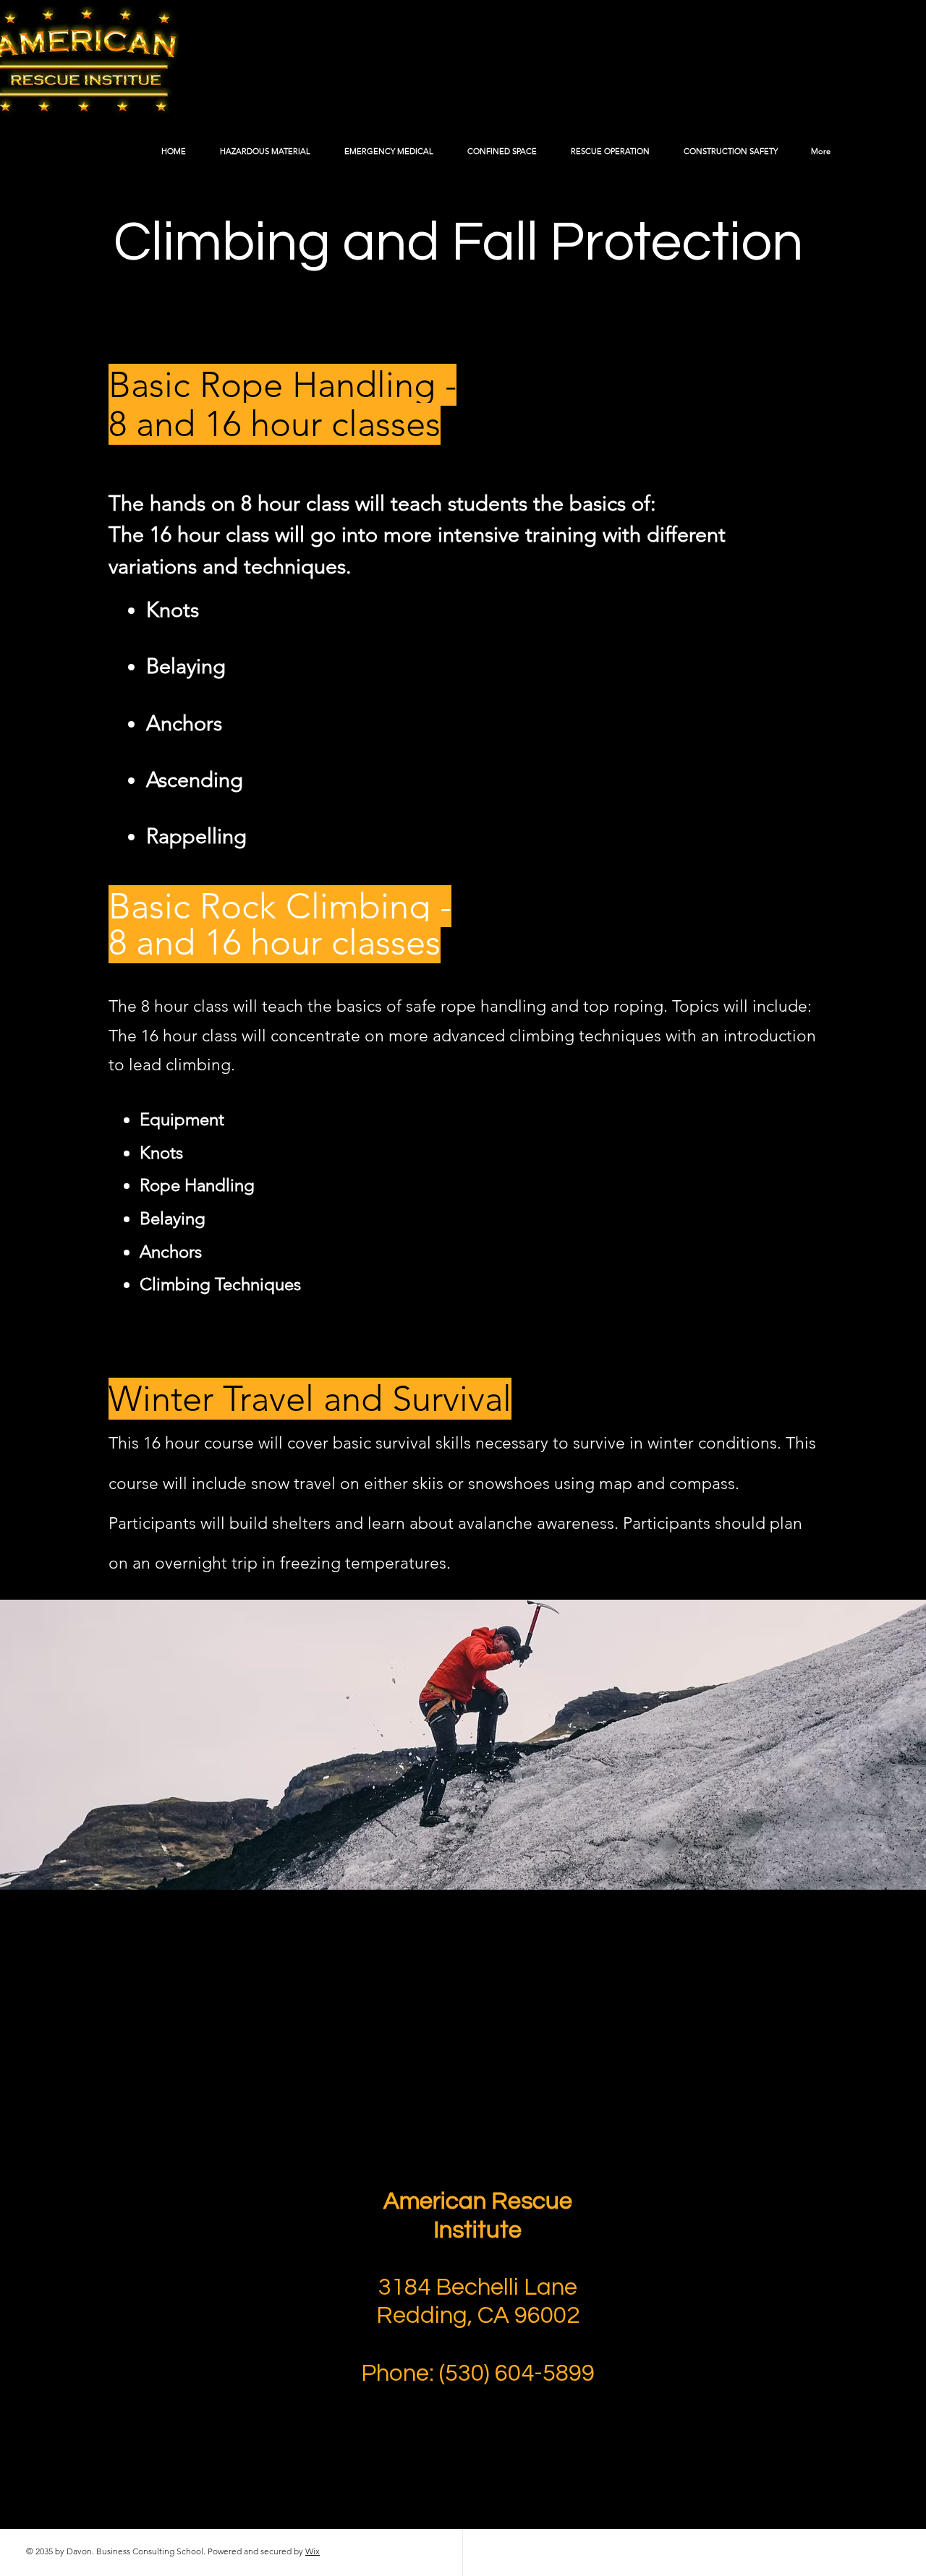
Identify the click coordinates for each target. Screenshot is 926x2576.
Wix (313, 2551)
